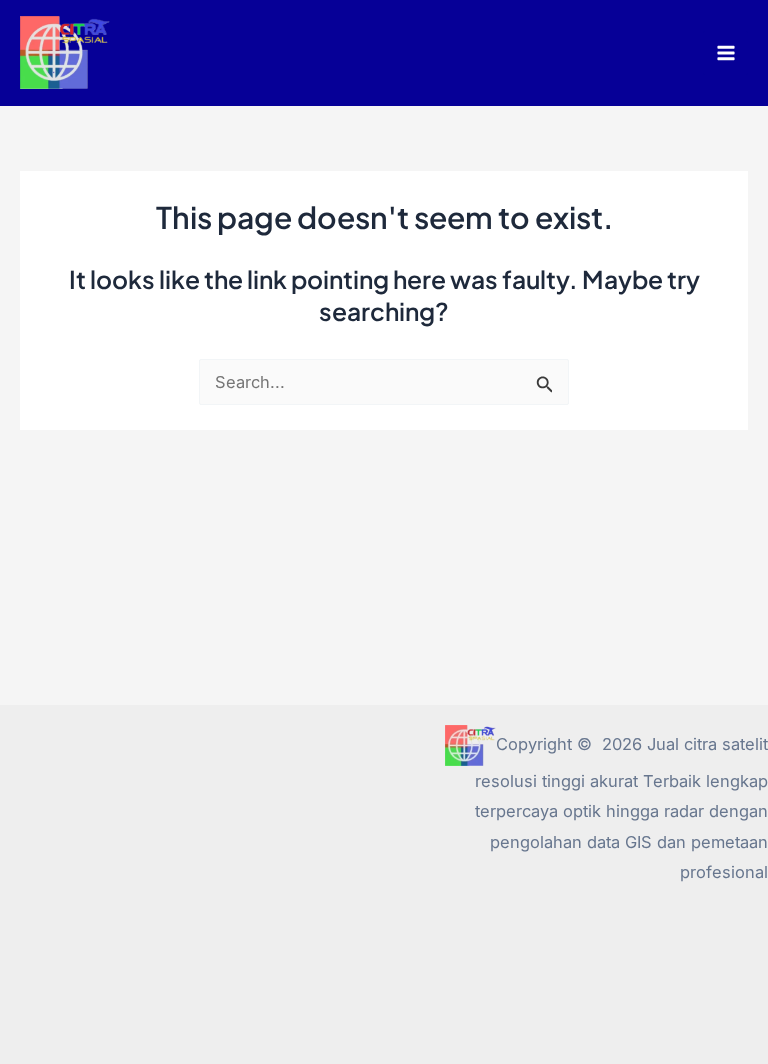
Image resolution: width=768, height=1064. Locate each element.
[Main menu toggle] (725, 53)
